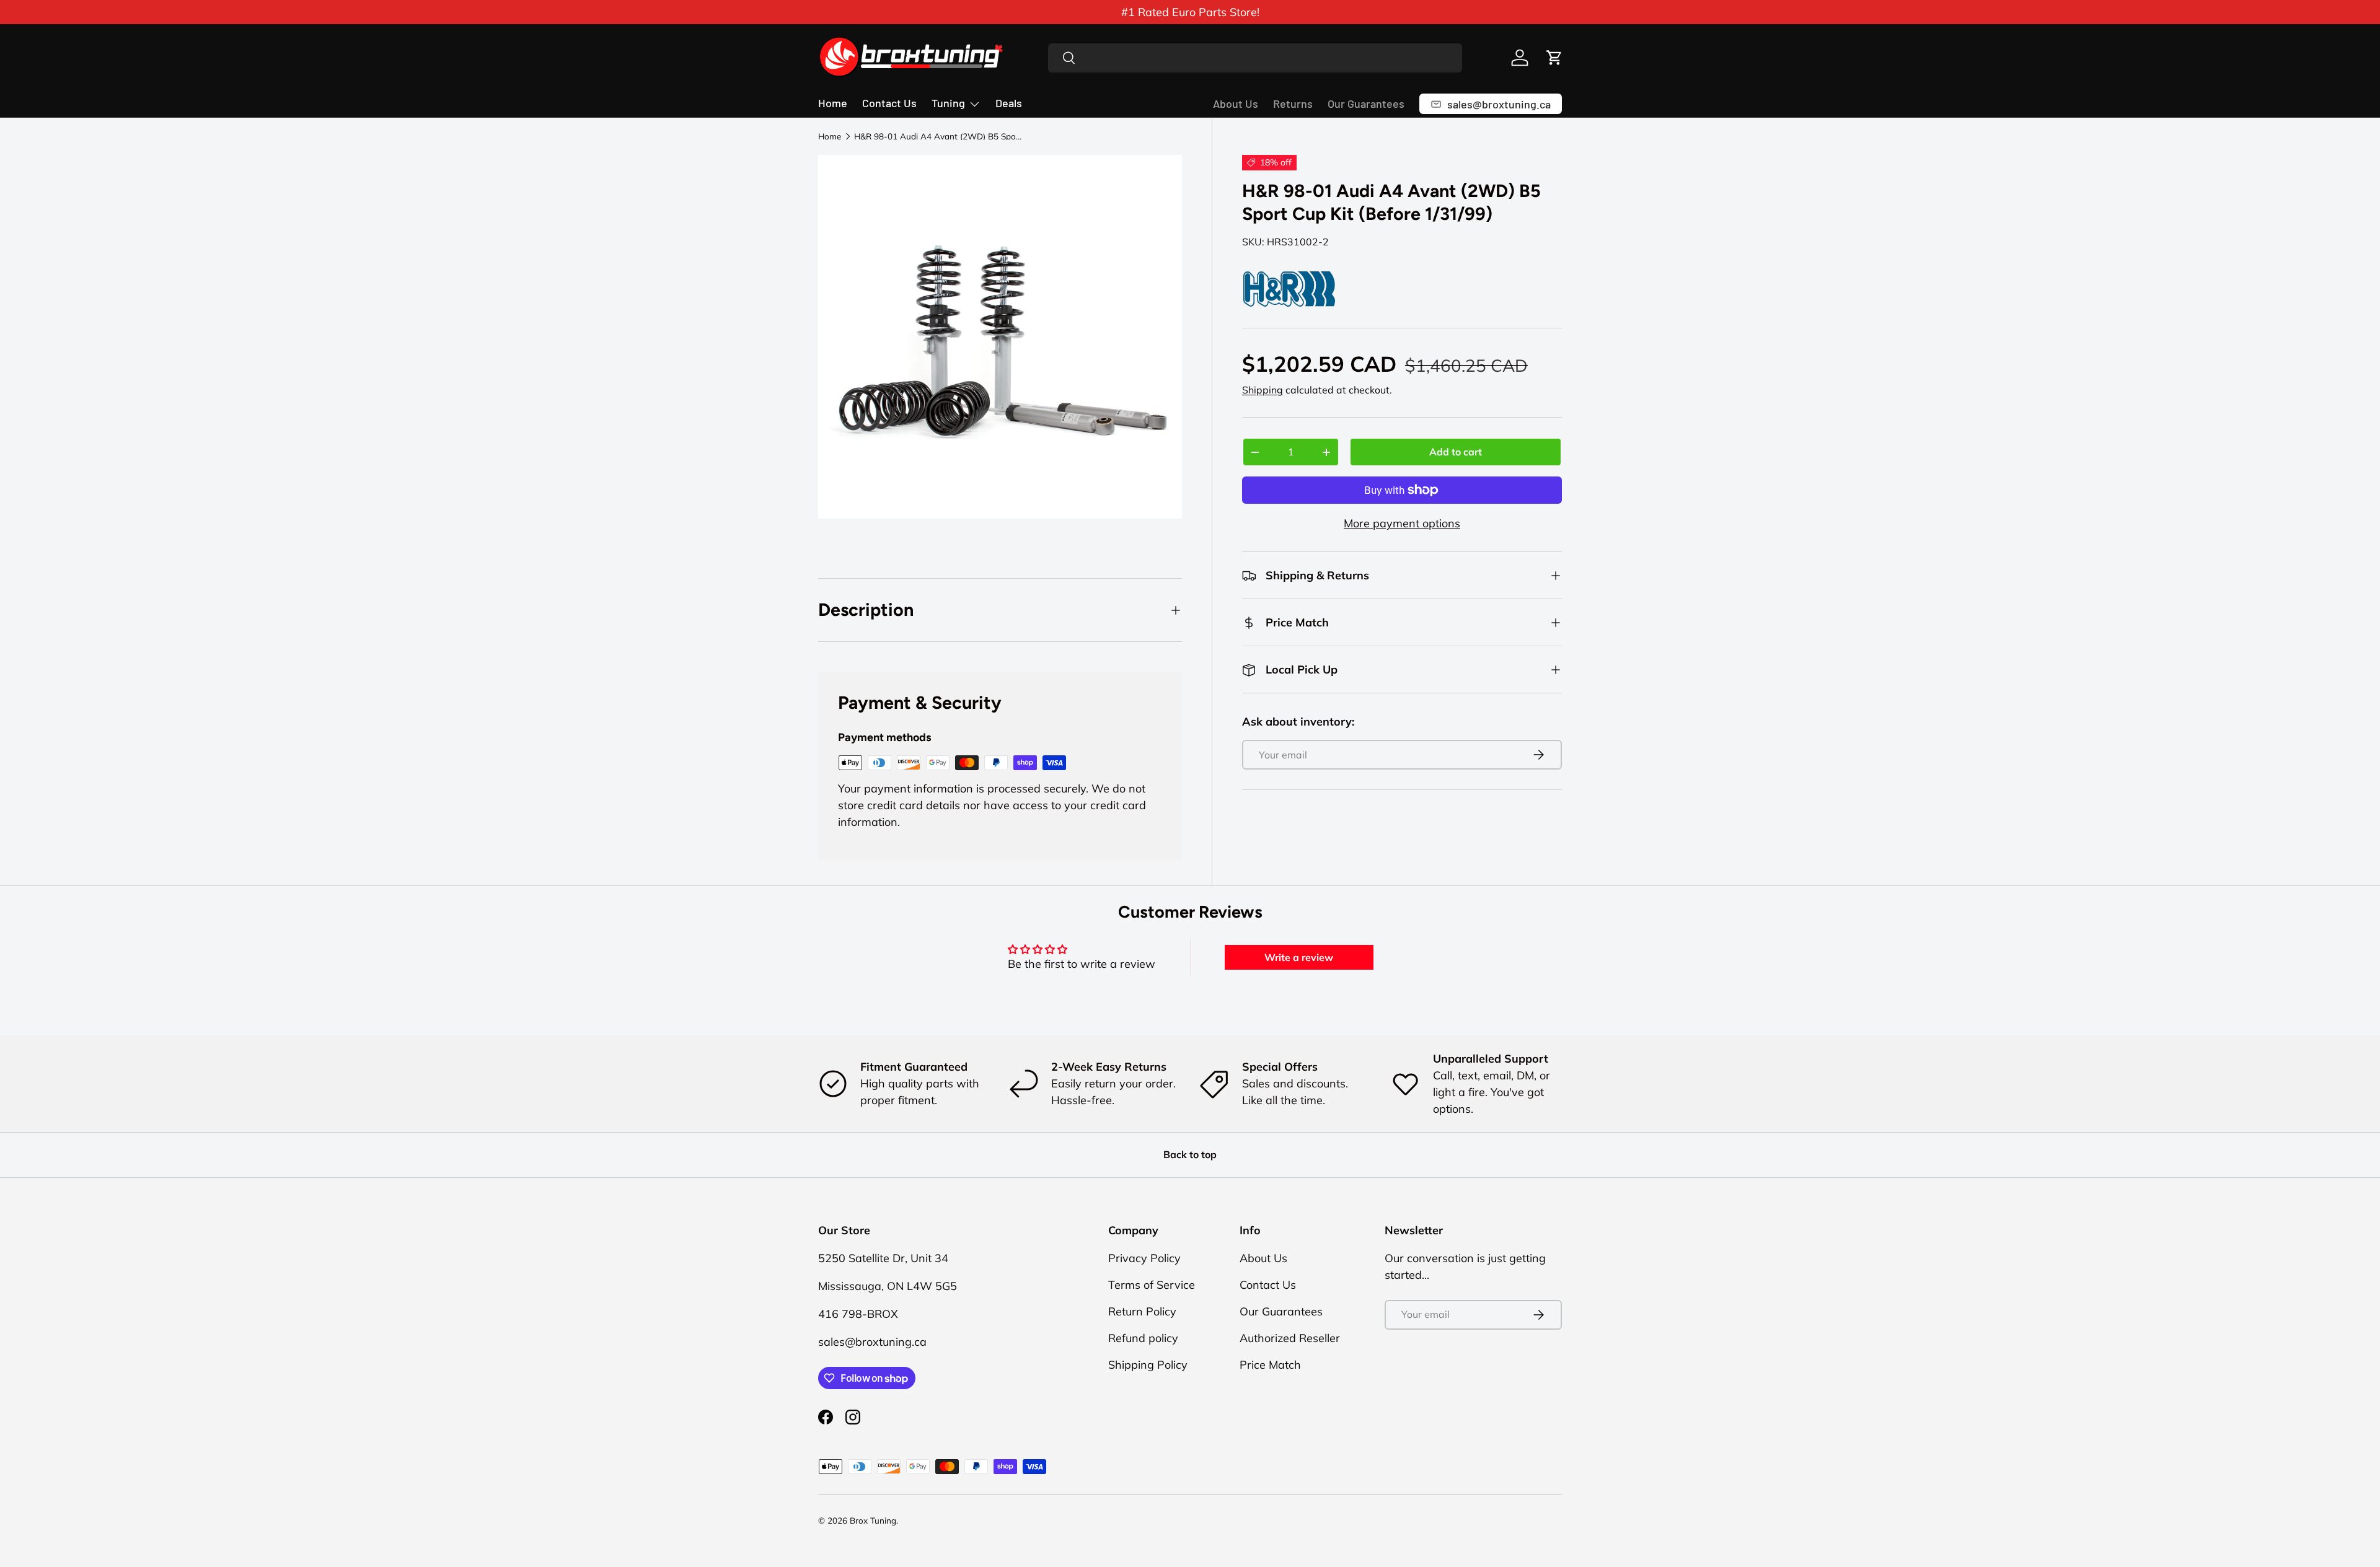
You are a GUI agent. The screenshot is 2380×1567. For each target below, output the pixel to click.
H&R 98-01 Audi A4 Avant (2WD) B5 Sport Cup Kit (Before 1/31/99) (938, 136)
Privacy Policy (1144, 1258)
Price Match (1270, 1365)
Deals (1009, 103)
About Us (1236, 103)
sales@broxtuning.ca (872, 1342)
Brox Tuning (873, 1520)
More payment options (1402, 523)
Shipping (1263, 390)
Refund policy (1143, 1338)
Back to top (1190, 1154)
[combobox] (1255, 58)
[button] (1554, 58)
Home (833, 103)
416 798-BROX (858, 1314)
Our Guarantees (1366, 103)
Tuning (948, 103)
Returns (1293, 103)
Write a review (1299, 957)
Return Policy (1142, 1311)
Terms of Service (1152, 1285)
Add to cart (1456, 452)
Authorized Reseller (1290, 1338)
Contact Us (889, 103)
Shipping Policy (1148, 1365)
